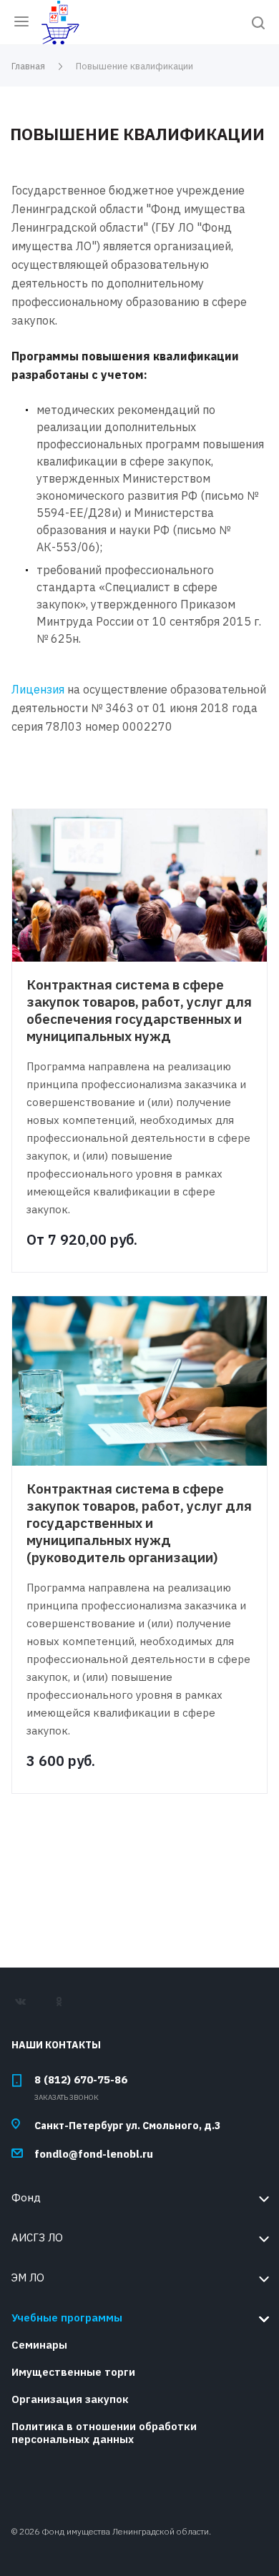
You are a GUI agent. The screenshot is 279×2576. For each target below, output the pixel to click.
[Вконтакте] (27, 2007)
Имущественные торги (73, 2372)
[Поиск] (258, 24)
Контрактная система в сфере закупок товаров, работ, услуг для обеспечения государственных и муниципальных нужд (139, 1010)
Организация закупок (70, 2399)
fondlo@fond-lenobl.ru (94, 2154)
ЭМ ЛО (28, 2278)
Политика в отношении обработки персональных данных (104, 2433)
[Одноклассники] (65, 2007)
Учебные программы (67, 2318)
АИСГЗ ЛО (37, 2237)
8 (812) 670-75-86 (81, 2079)
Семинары (39, 2345)
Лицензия (38, 689)
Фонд (26, 2197)
